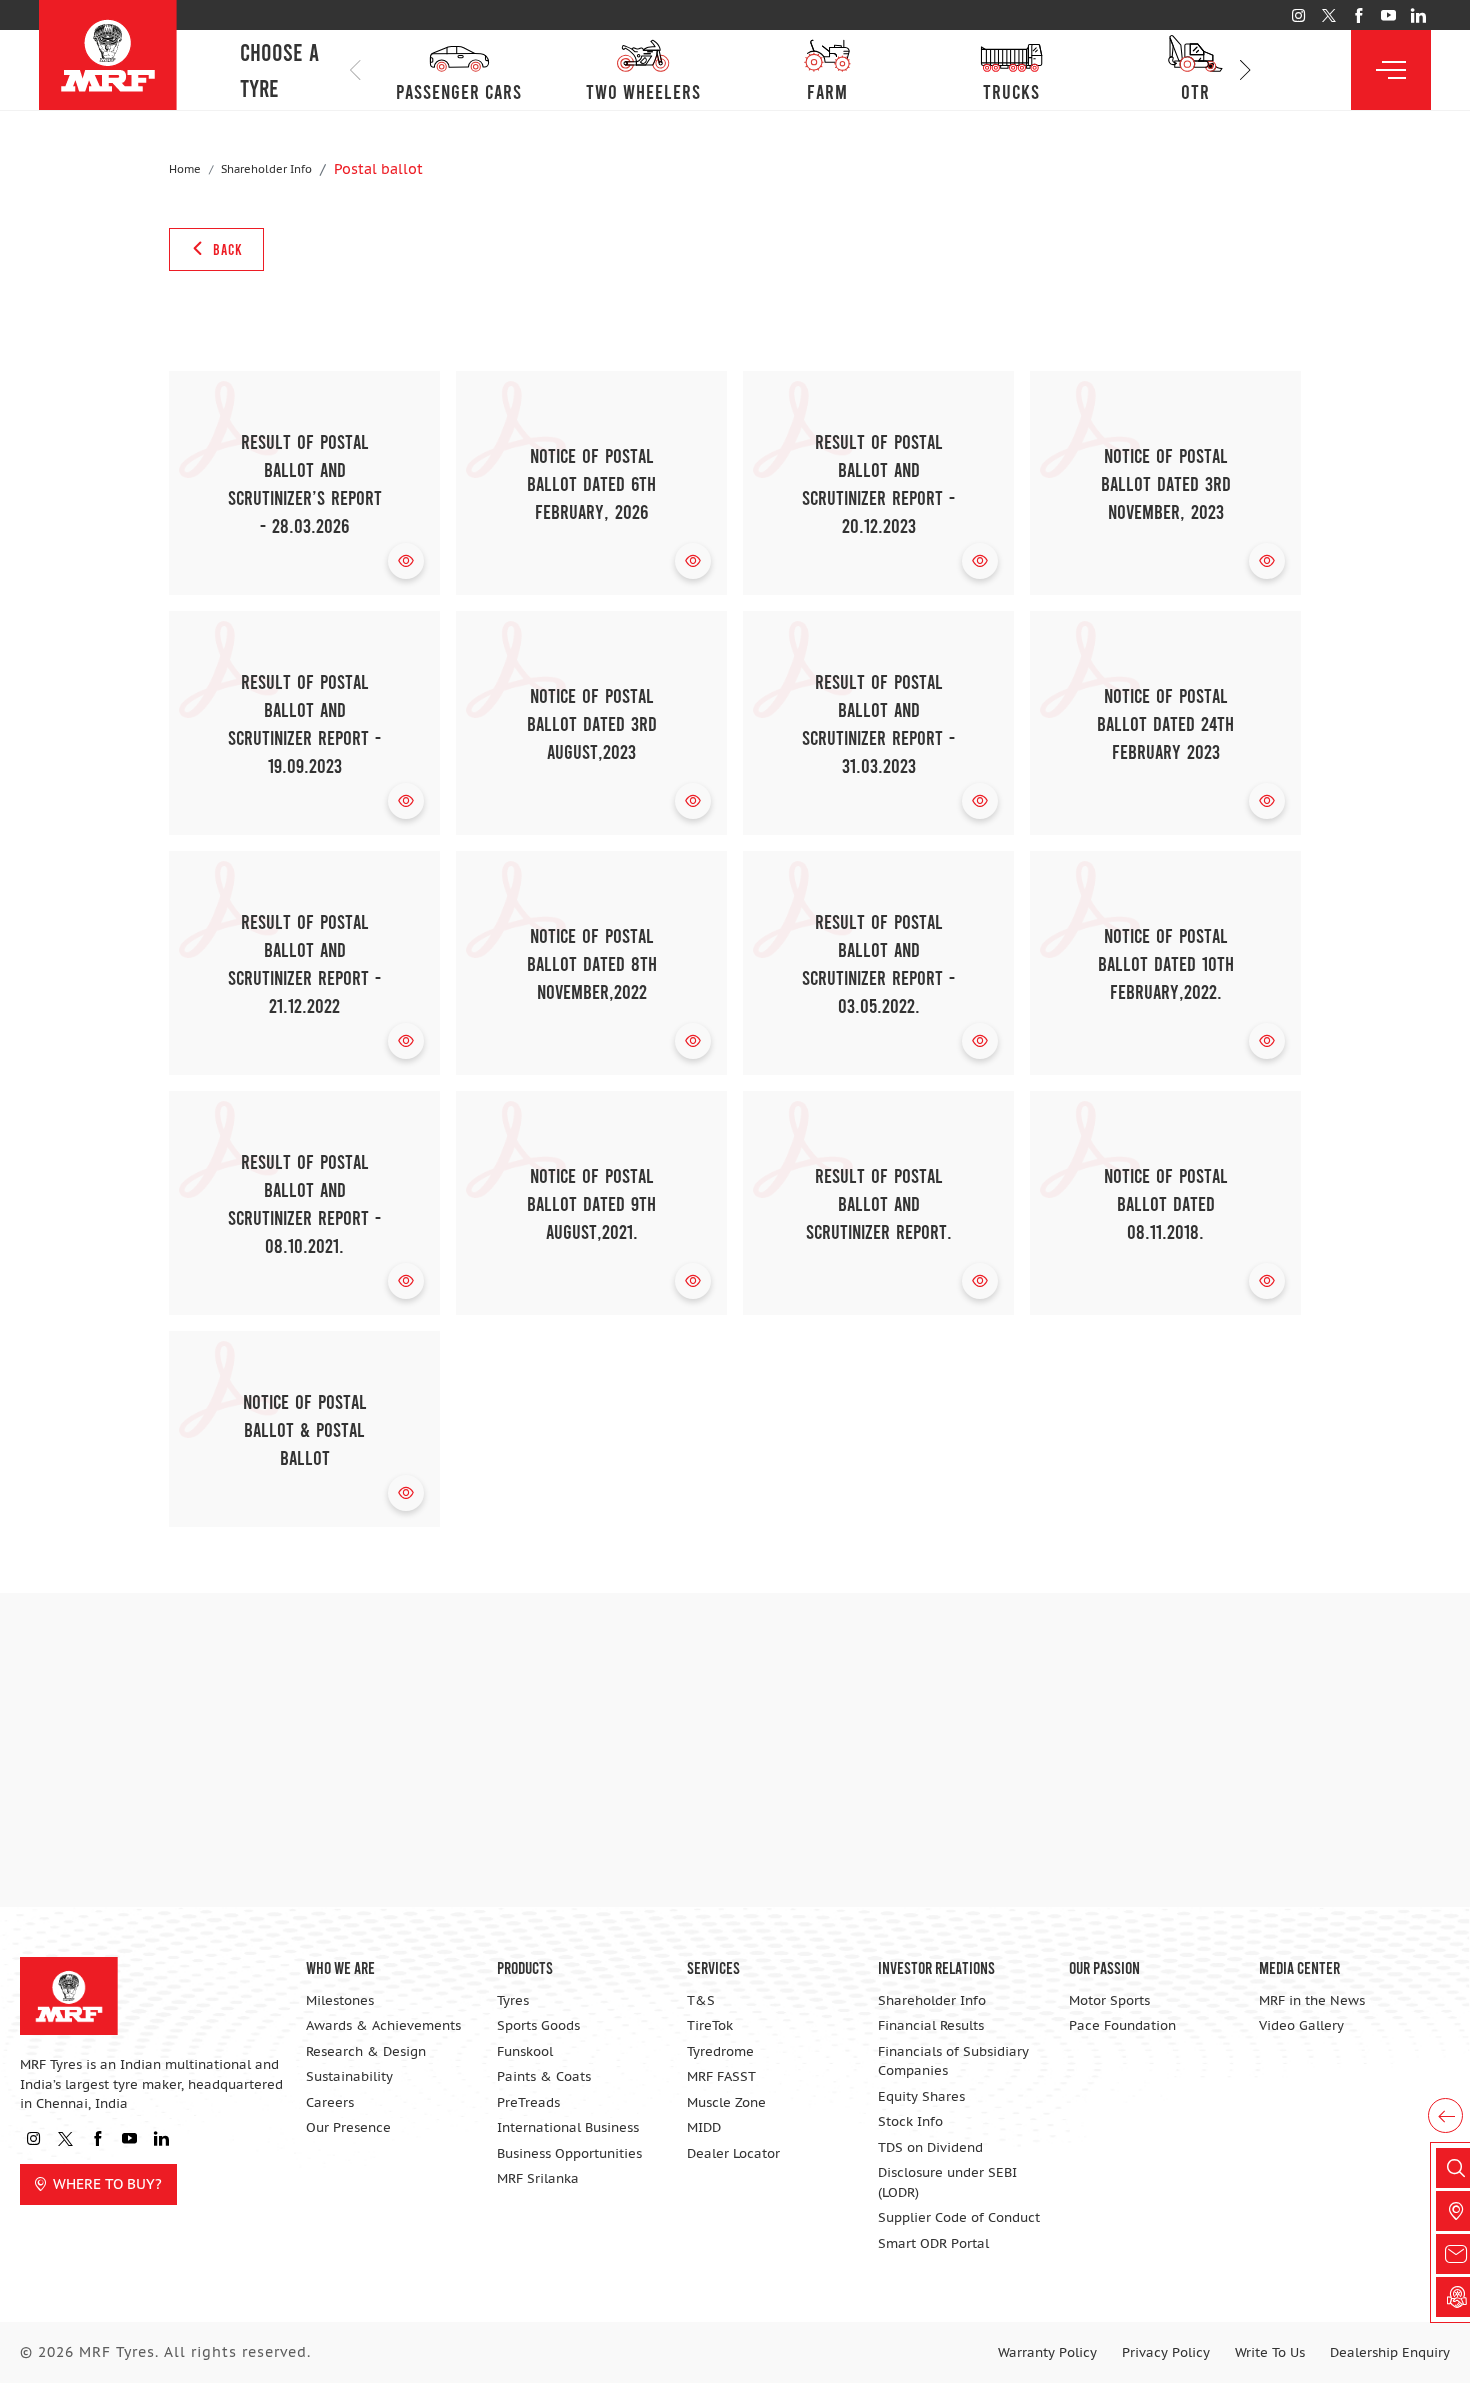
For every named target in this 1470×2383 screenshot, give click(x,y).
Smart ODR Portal (933, 2243)
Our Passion (1104, 1967)
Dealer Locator (733, 2153)
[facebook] (1358, 15)
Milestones (340, 2000)
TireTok (710, 2025)
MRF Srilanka (538, 2178)
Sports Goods (538, 2025)
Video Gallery (1301, 2025)
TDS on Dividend (930, 2147)
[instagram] (1298, 15)
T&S (701, 2000)
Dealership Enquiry (1390, 2352)
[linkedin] (1418, 15)
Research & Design (366, 2051)
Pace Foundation (1122, 2025)
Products (525, 1967)
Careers (330, 2102)
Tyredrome (720, 2051)
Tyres (513, 2000)
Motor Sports (1109, 2000)
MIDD (704, 2127)
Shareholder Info (266, 169)
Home (185, 169)
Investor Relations (936, 1967)
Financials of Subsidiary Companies (953, 2061)
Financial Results (931, 2025)
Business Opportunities (569, 2153)
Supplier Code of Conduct (959, 2217)
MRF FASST (721, 2076)
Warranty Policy (1047, 2352)
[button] (1245, 70)
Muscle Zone (726, 2102)
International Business (568, 2127)
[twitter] (1328, 15)
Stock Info (910, 2121)
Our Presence (348, 2127)
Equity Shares (921, 2096)
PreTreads (528, 2102)
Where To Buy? (107, 2184)
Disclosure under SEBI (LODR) (947, 2182)
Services (713, 1967)
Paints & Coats (544, 2076)
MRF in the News (1312, 2000)
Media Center (1299, 1967)
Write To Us (1270, 2352)
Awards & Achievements (383, 2025)
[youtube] (1388, 15)
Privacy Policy (1166, 2352)
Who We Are (340, 1967)
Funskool (525, 2051)
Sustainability (349, 2076)
